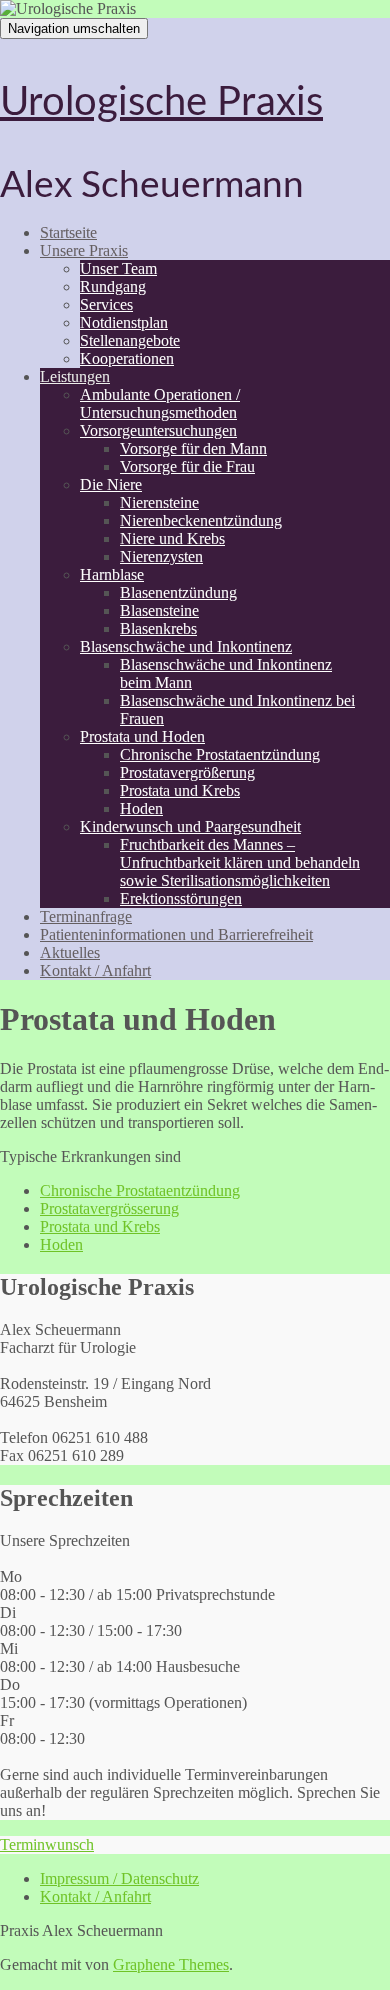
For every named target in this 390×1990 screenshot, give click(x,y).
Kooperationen (127, 358)
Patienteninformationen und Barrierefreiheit (176, 934)
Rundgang (113, 286)
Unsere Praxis (84, 250)
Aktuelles (70, 952)
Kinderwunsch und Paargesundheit (190, 826)
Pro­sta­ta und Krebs (100, 1226)
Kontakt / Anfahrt (95, 970)
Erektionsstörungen (181, 898)
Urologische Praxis (161, 103)
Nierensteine (159, 502)
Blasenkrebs (158, 628)
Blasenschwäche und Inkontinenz (186, 646)
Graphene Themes (171, 1964)
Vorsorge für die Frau (187, 466)
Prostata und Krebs (180, 790)
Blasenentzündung (178, 592)
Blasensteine (159, 610)
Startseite (68, 232)
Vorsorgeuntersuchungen (158, 430)
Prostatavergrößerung (187, 772)
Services (106, 304)
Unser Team (118, 268)
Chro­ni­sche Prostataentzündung (140, 1190)
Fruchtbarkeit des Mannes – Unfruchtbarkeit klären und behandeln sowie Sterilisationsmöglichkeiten (240, 862)
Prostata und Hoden (142, 736)
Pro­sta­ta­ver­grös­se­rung (109, 1208)
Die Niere (111, 484)
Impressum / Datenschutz (119, 1878)
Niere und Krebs (172, 538)
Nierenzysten (161, 556)
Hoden (141, 808)
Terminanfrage (86, 916)
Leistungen (75, 376)
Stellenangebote (130, 340)
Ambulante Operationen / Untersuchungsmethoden (160, 403)
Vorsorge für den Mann (193, 448)
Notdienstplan (124, 322)
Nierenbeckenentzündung (201, 520)
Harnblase (112, 574)
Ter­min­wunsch (47, 1844)
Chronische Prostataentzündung (220, 754)
